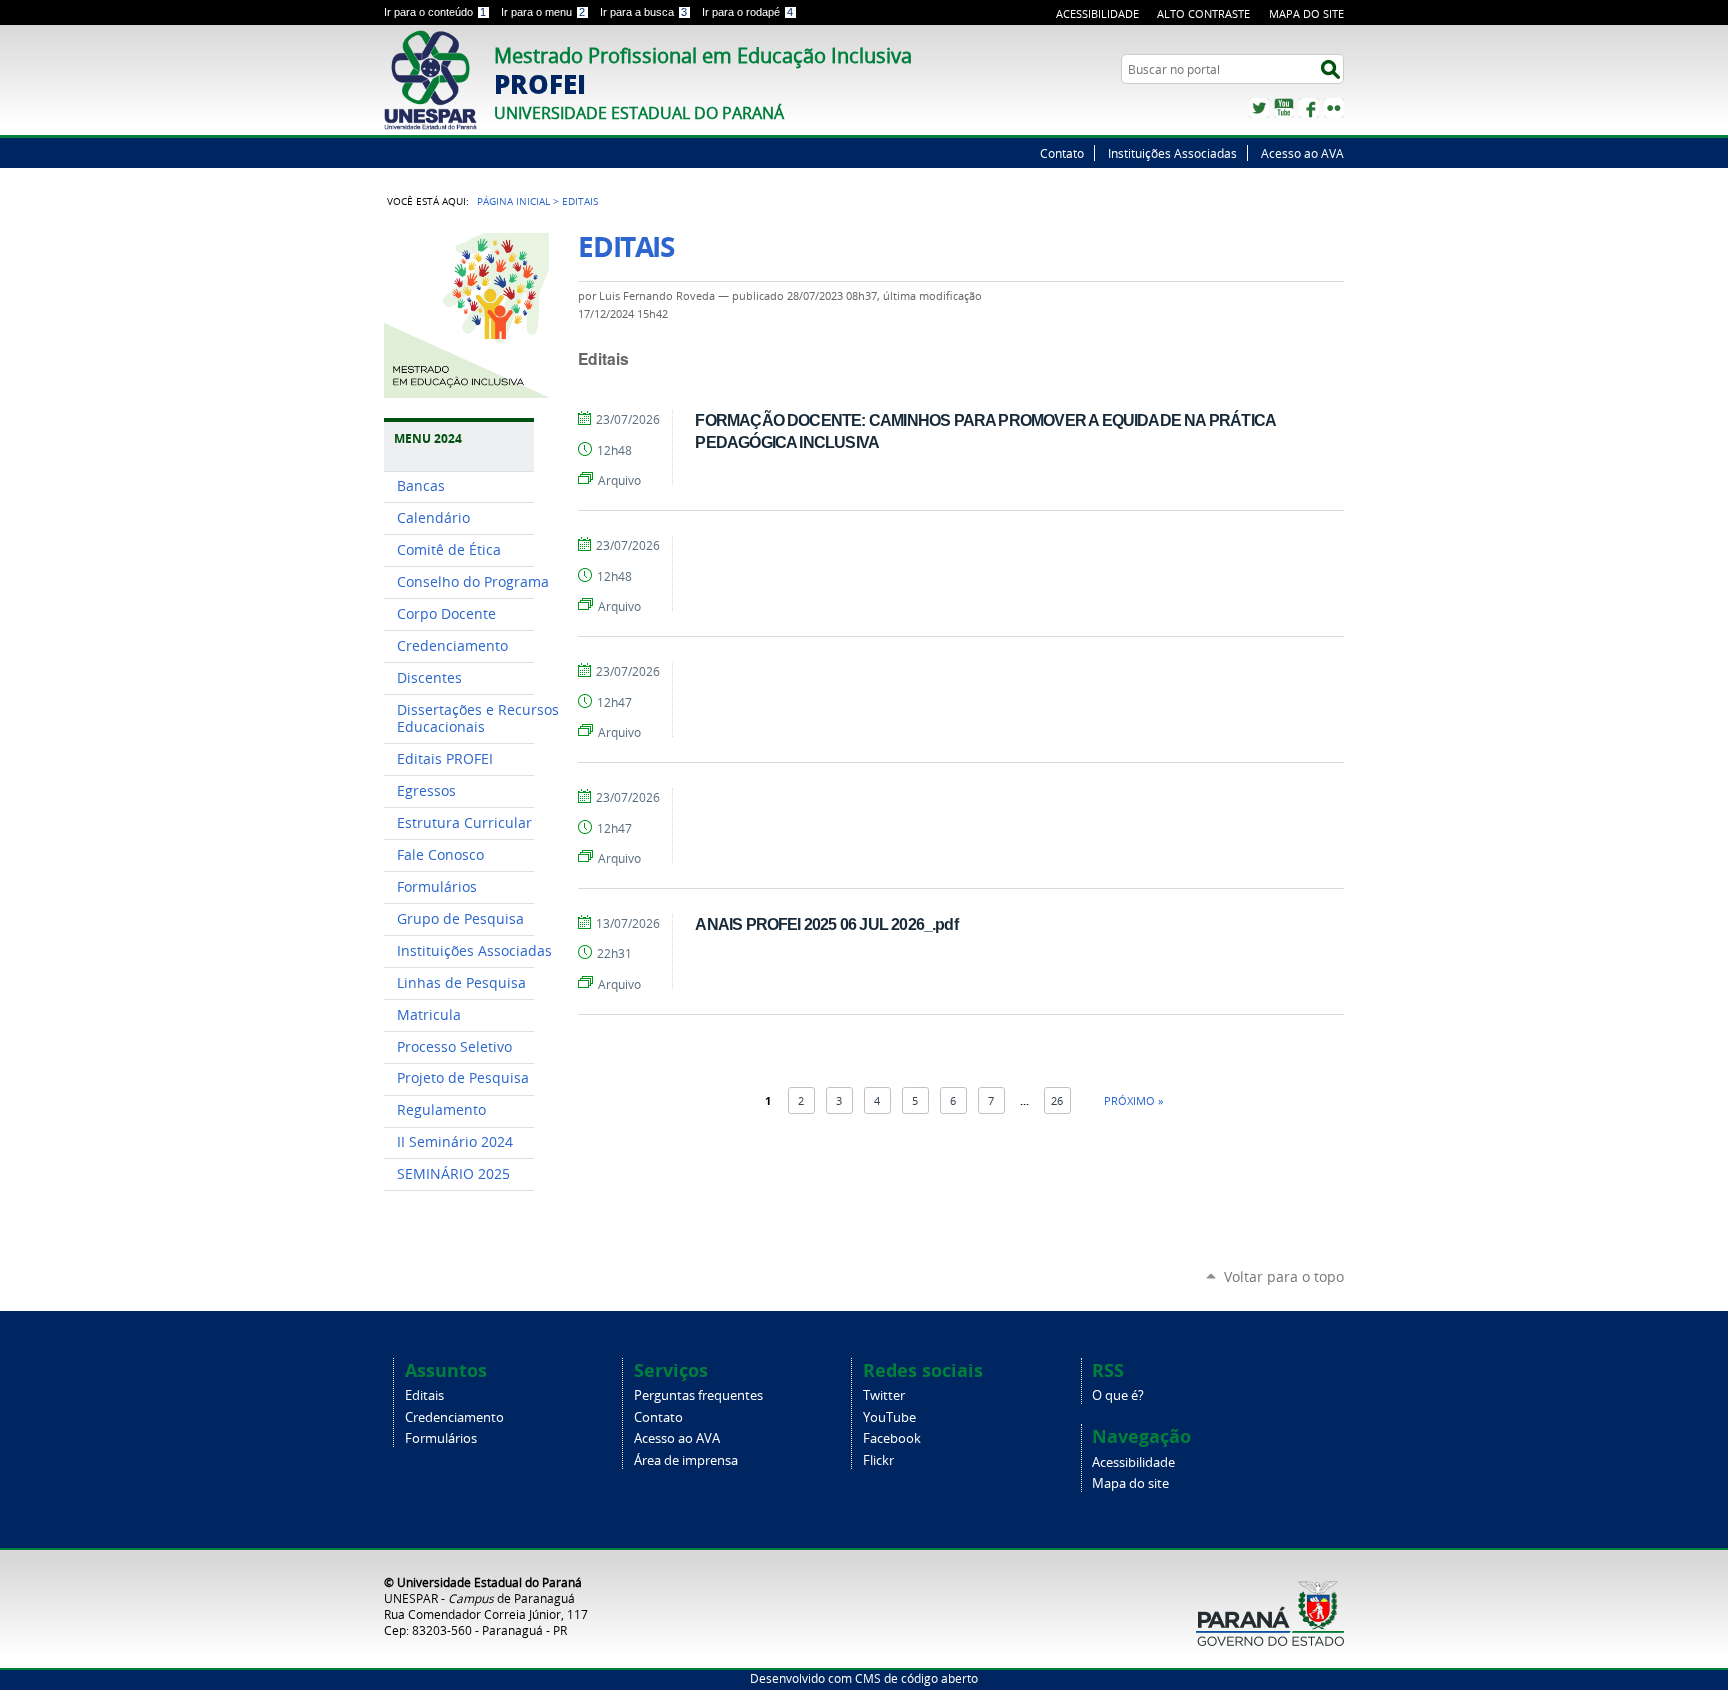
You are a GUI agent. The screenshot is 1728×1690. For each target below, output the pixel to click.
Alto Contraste (1203, 13)
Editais (424, 1395)
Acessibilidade (1097, 13)
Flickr (1334, 108)
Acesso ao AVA (1302, 153)
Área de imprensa (686, 1460)
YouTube (1284, 108)
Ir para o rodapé (747, 12)
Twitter (1259, 108)
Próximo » (1133, 1100)
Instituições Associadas (1172, 153)
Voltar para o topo (1284, 1276)
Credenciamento (454, 1417)
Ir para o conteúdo (435, 12)
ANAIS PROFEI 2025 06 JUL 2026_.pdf (826, 924)
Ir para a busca (643, 12)
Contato (1062, 153)
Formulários (441, 1438)
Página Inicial (513, 201)
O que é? (1118, 1395)
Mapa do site (1306, 13)
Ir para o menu (543, 12)
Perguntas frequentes (698, 1395)
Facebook (1309, 108)
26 (1057, 1100)
